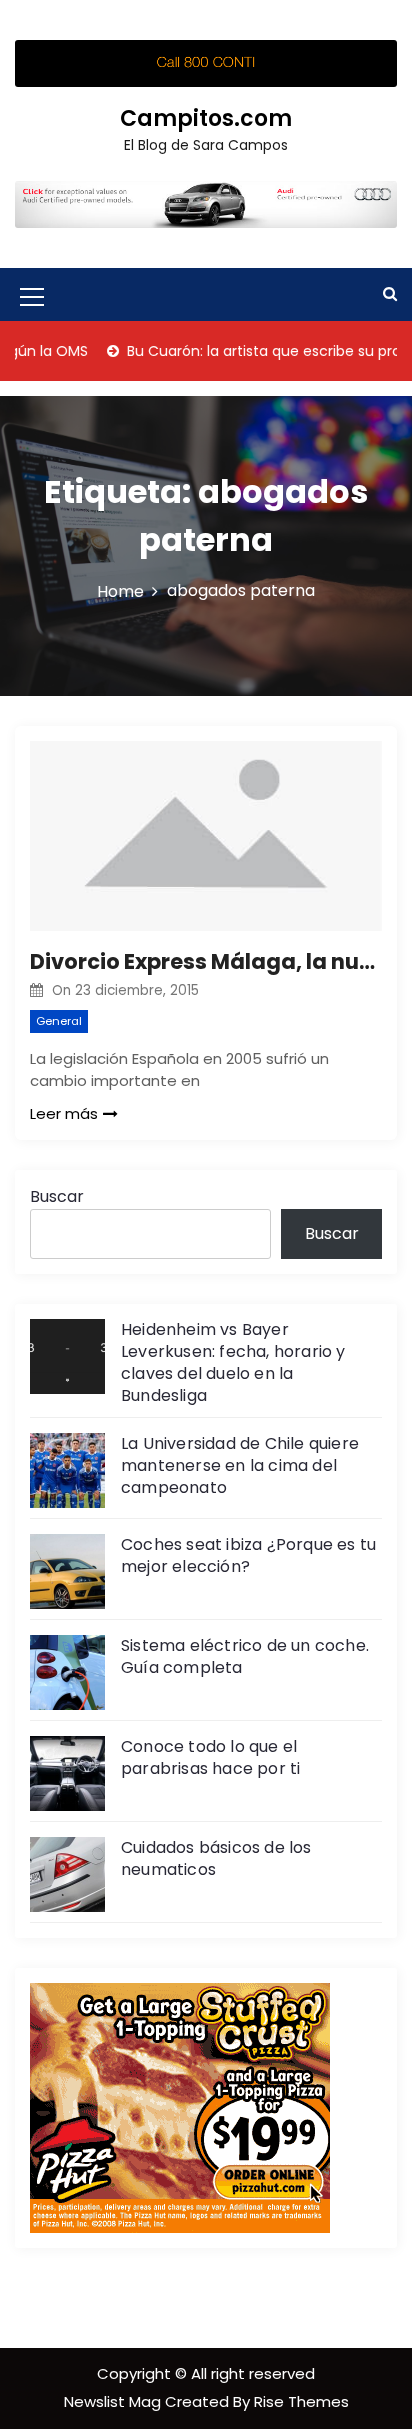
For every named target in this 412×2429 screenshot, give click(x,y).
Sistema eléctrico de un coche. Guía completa (245, 1656)
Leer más (64, 1113)
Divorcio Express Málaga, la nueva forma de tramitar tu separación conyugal (206, 961)
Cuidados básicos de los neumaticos (216, 1858)
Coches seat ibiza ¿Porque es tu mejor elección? (248, 1555)
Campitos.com (206, 118)
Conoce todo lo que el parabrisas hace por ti (210, 1757)
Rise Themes (301, 2401)
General (59, 1021)
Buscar (57, 1196)
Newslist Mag (114, 2401)
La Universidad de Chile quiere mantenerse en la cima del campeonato (240, 1465)
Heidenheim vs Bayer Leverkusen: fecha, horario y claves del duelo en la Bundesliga (233, 1362)
